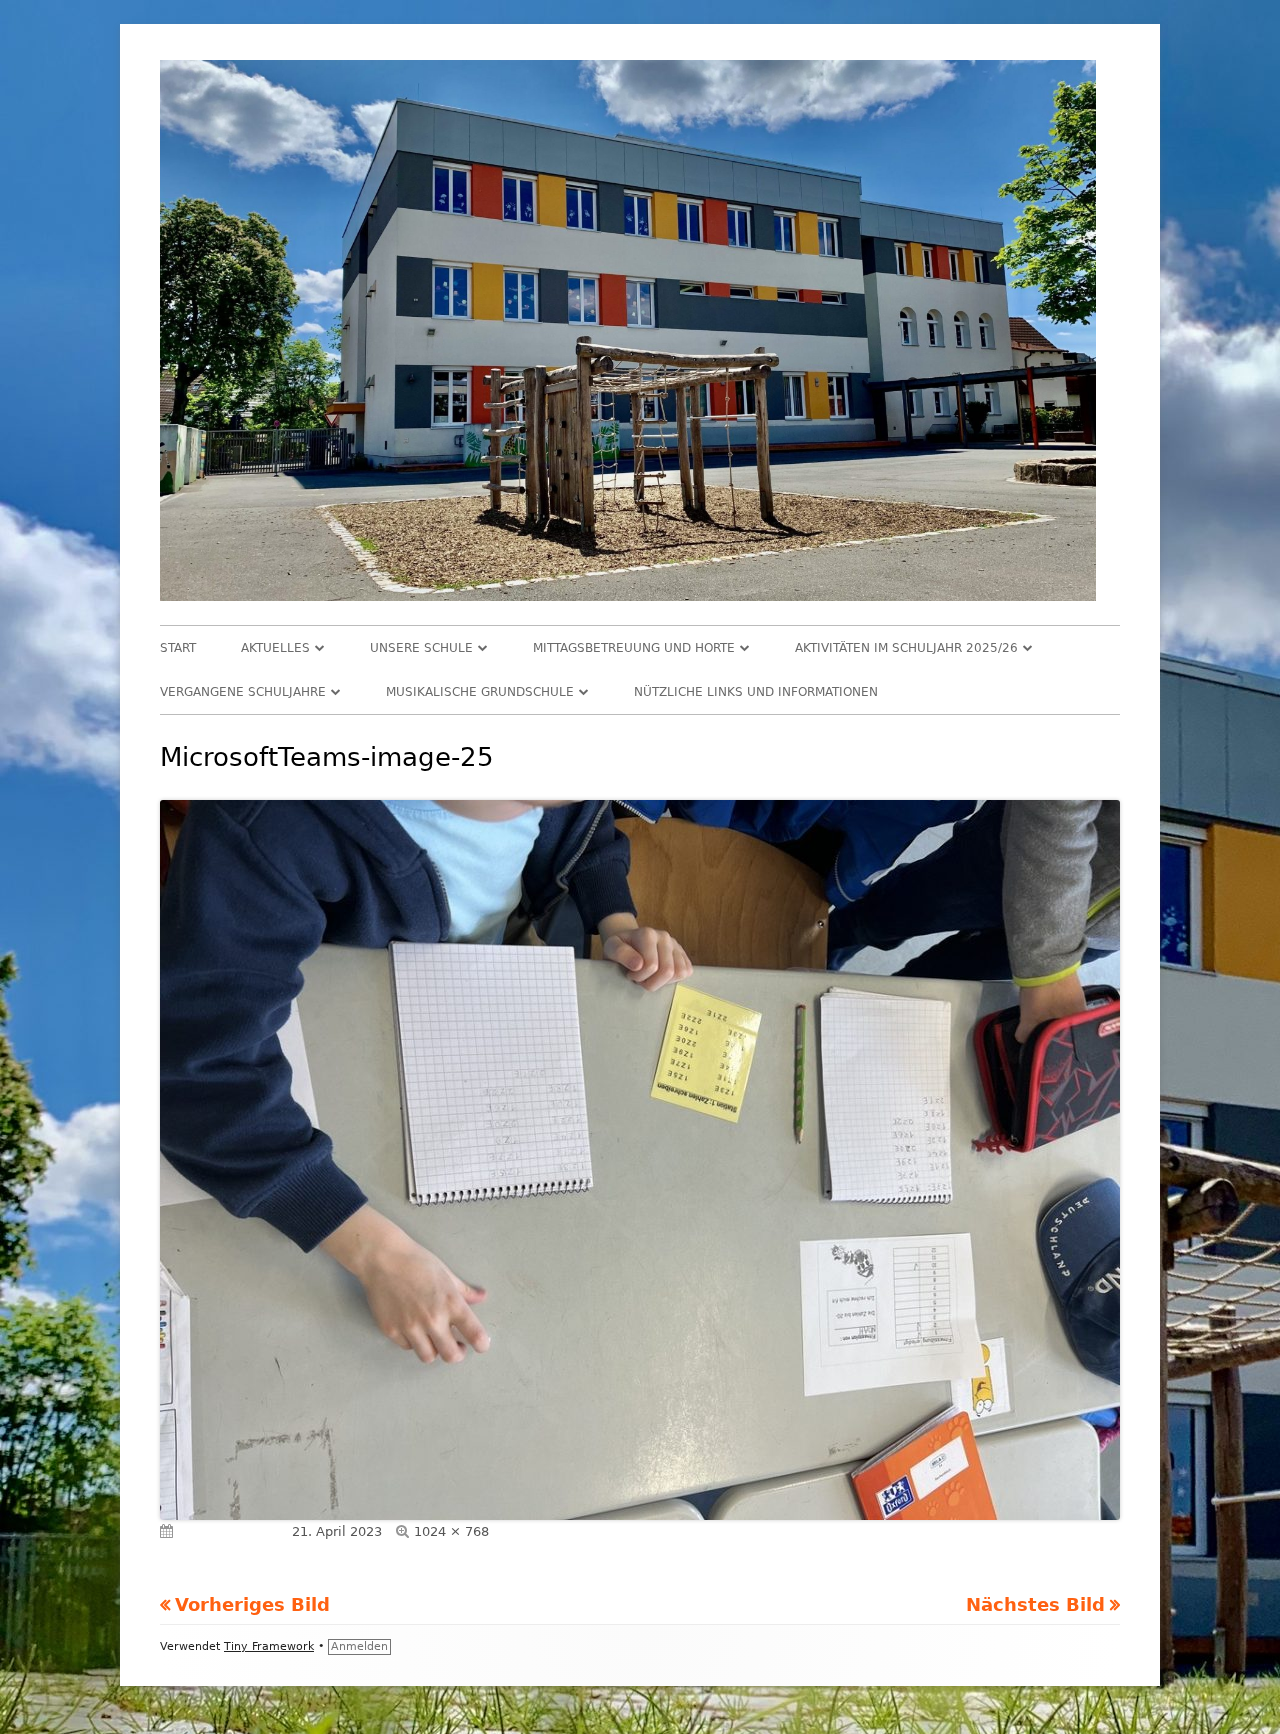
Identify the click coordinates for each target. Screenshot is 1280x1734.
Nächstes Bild (1035, 1604)
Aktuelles (275, 648)
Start (178, 648)
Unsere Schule (421, 648)
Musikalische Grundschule (480, 692)
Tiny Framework (269, 1646)
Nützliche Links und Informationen (756, 692)
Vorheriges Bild (252, 1604)
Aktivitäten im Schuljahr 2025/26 (906, 648)
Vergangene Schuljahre (243, 692)
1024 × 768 (451, 1531)
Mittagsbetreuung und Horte (634, 648)
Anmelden (359, 1646)
